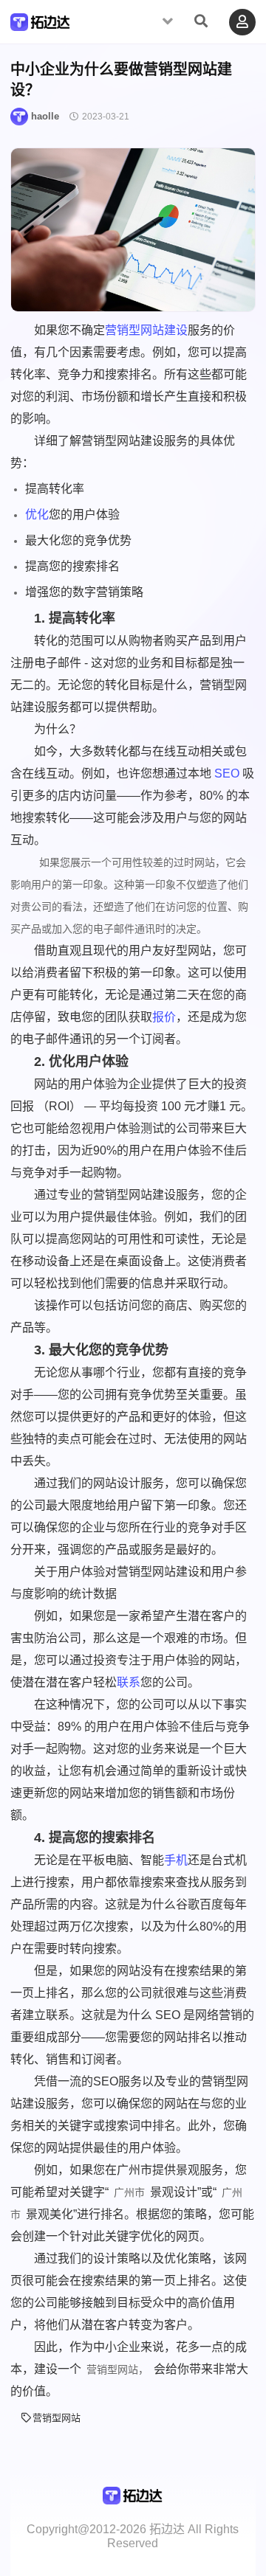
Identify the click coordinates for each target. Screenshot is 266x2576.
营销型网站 (57, 2418)
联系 (129, 1682)
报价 (164, 1017)
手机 (176, 1860)
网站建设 (164, 330)
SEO (227, 773)
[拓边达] (40, 25)
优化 (37, 515)
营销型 (123, 330)
